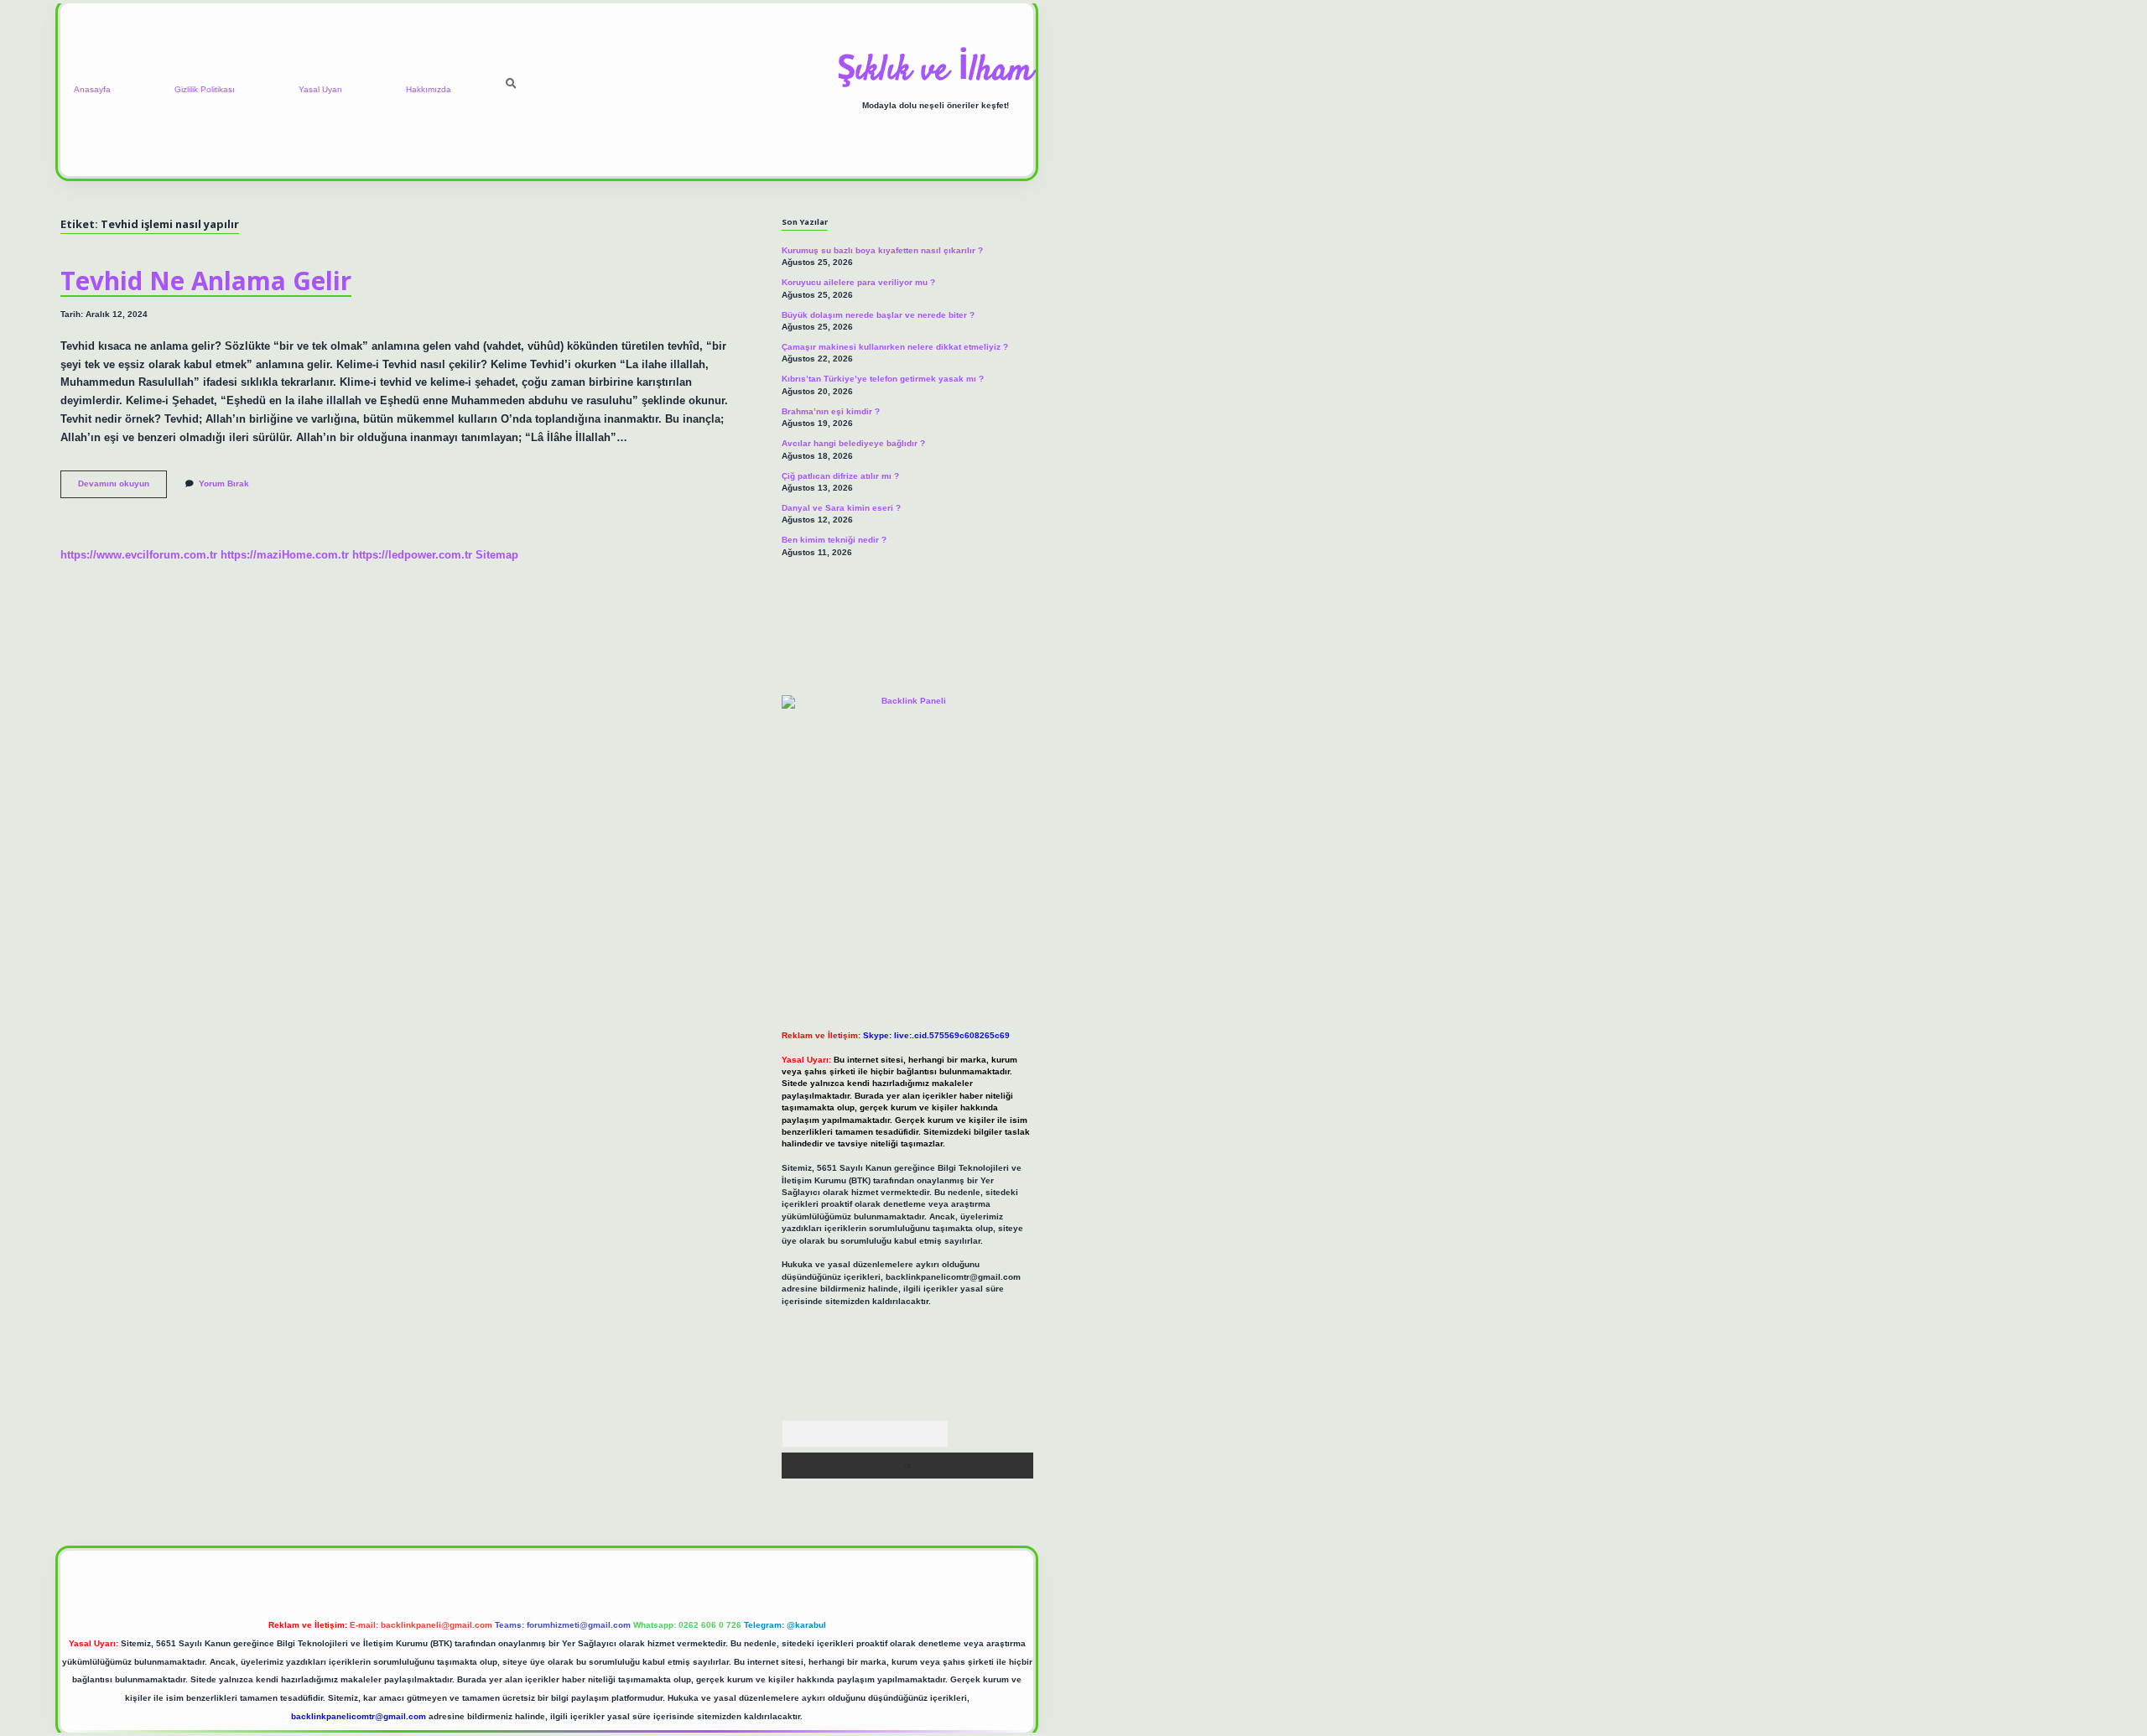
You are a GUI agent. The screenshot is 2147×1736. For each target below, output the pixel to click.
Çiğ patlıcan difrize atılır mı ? (840, 476)
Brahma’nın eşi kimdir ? (831, 411)
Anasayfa (92, 89)
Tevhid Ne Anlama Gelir (206, 281)
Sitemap (497, 555)
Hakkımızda (429, 89)
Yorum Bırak (224, 483)
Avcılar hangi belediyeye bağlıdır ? (853, 443)
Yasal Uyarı (320, 89)
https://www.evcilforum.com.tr (139, 555)
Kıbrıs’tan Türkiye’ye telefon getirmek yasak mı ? (883, 379)
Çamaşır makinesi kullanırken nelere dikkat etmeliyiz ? (895, 347)
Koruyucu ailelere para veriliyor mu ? (858, 282)
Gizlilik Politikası (205, 89)
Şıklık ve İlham (935, 71)
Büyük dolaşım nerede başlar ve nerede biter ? (878, 315)
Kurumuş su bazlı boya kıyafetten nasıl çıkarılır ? (882, 250)
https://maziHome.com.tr (285, 555)
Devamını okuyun (122, 488)
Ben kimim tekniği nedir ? (834, 540)
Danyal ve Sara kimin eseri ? (841, 508)
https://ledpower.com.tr (412, 555)
